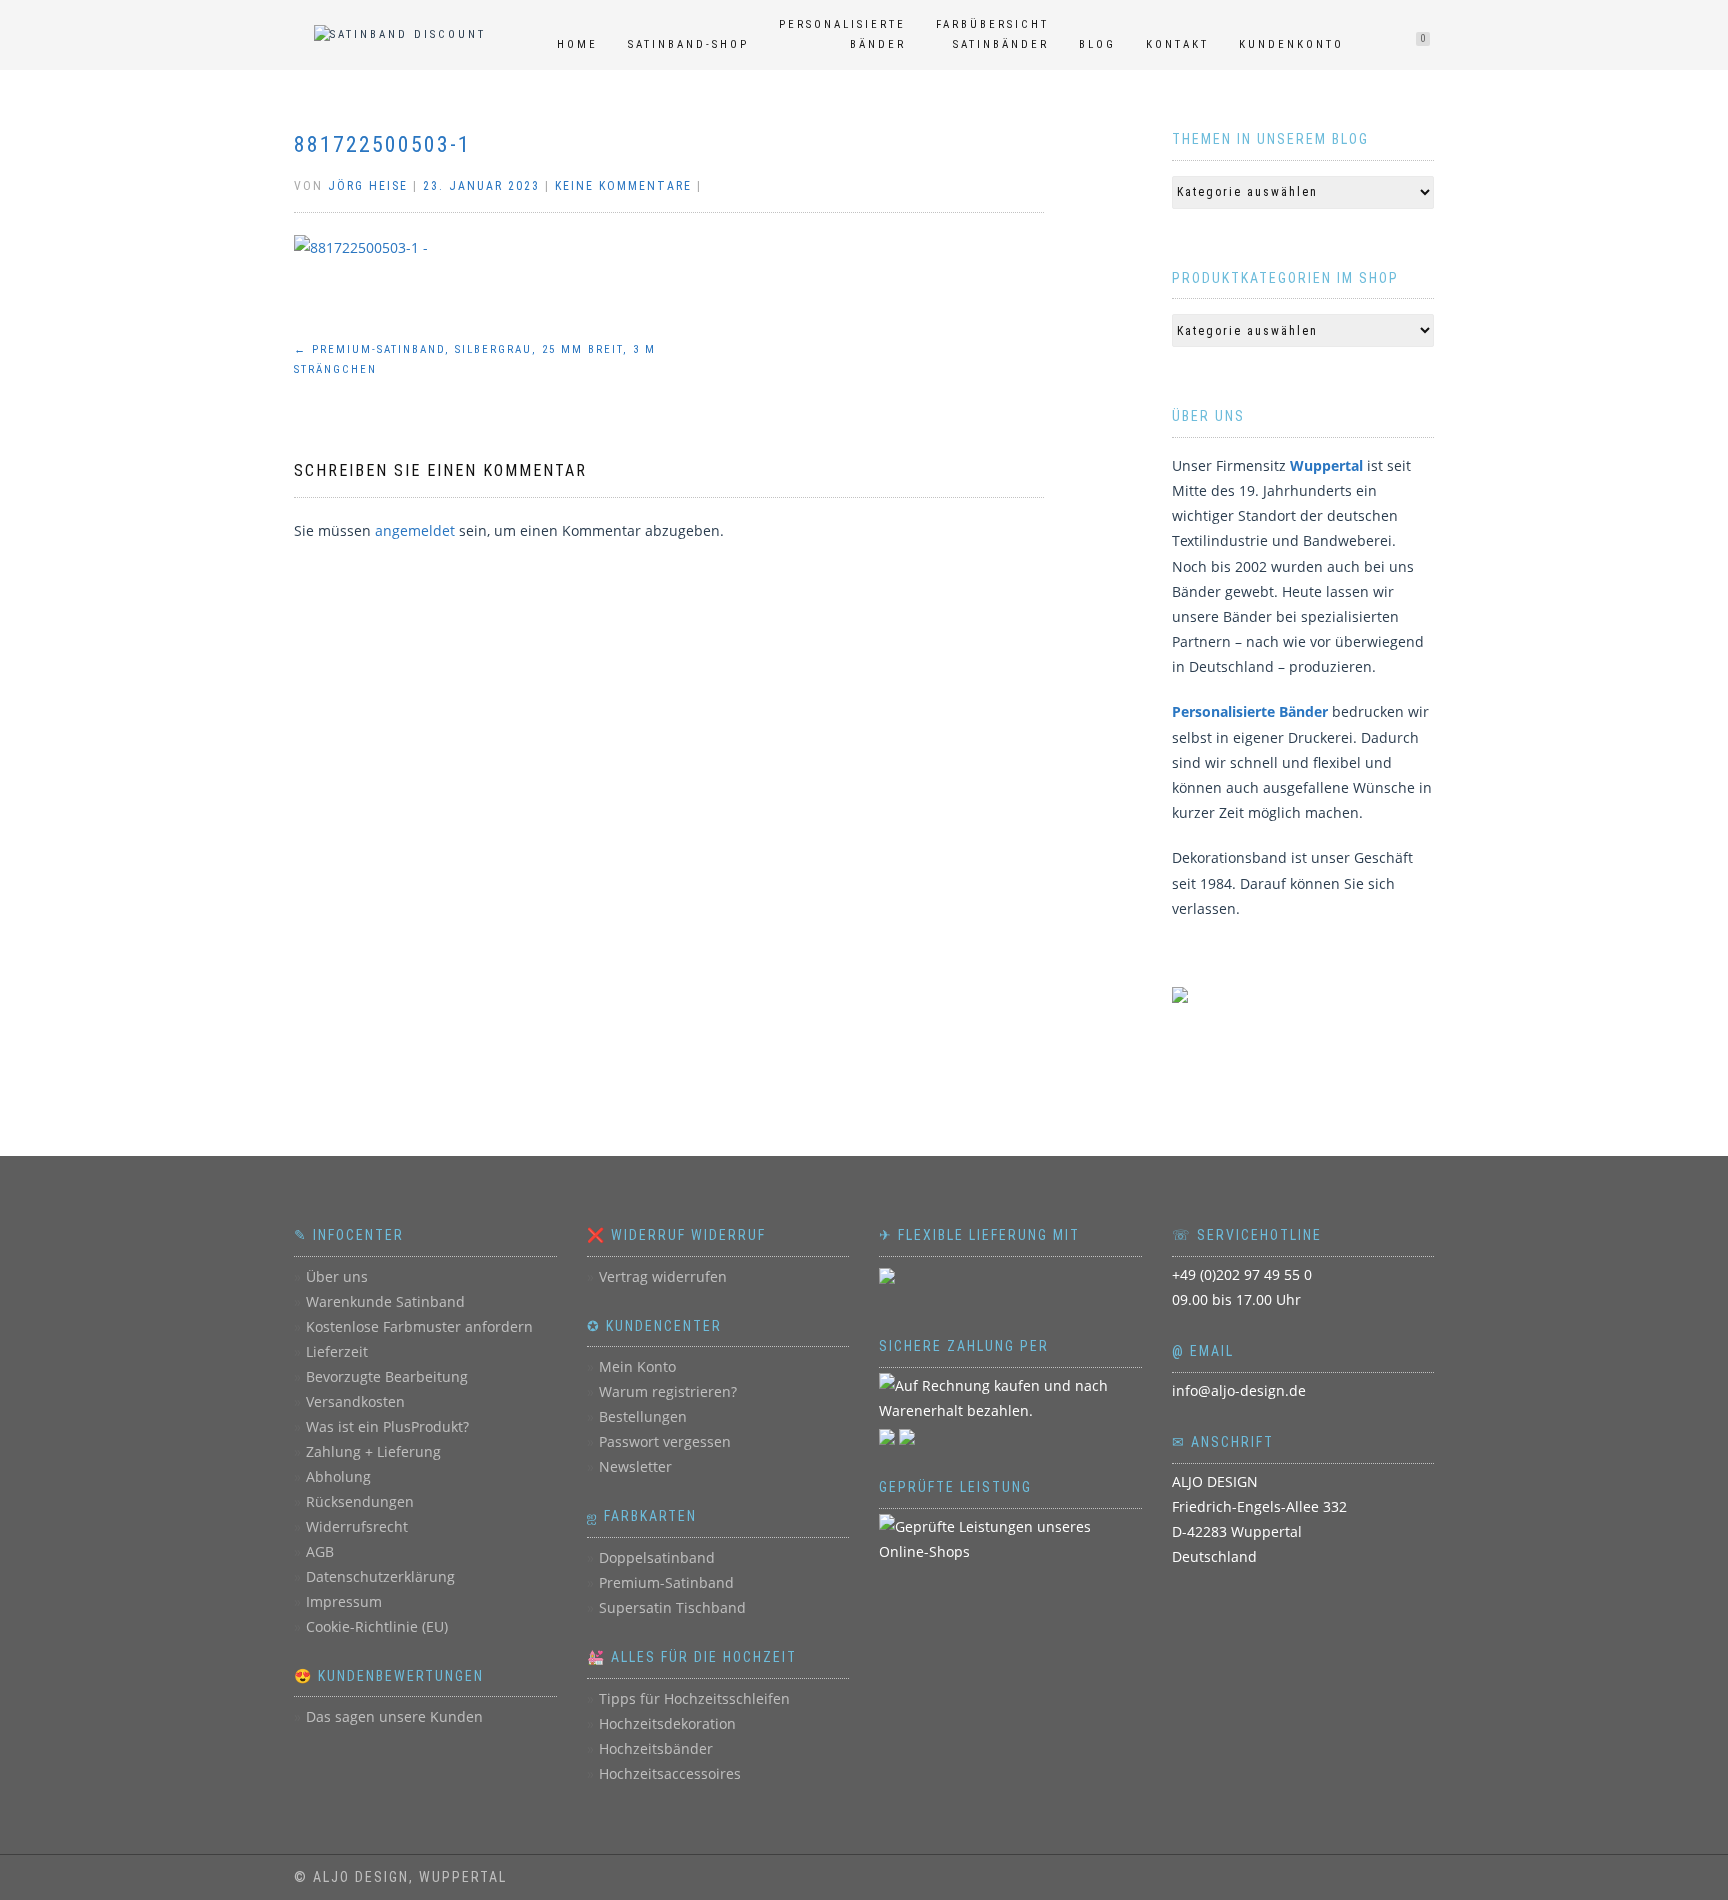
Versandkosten (355, 1401)
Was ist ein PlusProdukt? (387, 1426)
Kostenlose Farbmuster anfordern (419, 1326)
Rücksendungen (360, 1501)
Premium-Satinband (666, 1582)
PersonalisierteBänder (842, 34)
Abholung (338, 1476)
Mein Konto (637, 1366)
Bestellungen (643, 1416)
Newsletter (635, 1466)
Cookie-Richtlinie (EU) (377, 1626)
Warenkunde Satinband (385, 1301)
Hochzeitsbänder (656, 1748)
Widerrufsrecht (357, 1526)
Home (577, 44)
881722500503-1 (382, 144)
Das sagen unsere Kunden (394, 1716)
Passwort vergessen (665, 1441)
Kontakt (1177, 44)
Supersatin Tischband (672, 1607)
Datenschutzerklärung (380, 1576)
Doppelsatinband (657, 1557)
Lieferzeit (337, 1351)
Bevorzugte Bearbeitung (387, 1376)
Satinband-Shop (688, 44)
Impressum (344, 1601)
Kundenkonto (1291, 44)
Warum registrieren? (668, 1391)
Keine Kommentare (623, 186)
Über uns (337, 1276)
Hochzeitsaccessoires (670, 1773)
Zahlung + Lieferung (373, 1451)
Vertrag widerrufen (663, 1276)
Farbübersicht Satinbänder (992, 34)
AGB (320, 1551)
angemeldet (415, 530)
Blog (1097, 44)
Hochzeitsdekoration (667, 1723)
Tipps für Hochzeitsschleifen (694, 1698)
